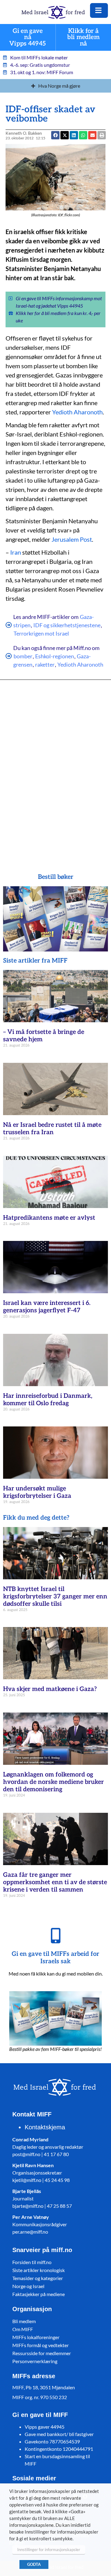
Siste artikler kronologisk (39, 2270)
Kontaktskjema (45, 2127)
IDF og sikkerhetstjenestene (67, 625)
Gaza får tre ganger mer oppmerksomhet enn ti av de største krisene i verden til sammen (55, 1882)
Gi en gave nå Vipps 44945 (28, 37)
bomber (23, 656)
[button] (92, 135)
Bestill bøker (56, 877)
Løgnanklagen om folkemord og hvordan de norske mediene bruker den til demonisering (53, 1782)
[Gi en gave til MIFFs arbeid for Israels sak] (55, 1936)
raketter (45, 664)
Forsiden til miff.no (32, 2262)
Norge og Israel (28, 2286)
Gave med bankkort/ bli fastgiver (59, 2434)
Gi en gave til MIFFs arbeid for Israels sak (55, 1958)
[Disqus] (55, 768)
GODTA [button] (34, 2564)
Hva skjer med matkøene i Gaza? (50, 1689)
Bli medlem (24, 2321)
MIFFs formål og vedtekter (41, 2345)
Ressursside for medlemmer (42, 2353)
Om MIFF (23, 2329)
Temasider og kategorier (38, 2278)
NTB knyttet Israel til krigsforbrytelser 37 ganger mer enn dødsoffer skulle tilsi (55, 1597)
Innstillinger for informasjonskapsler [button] (49, 2550)
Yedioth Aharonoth (77, 412)
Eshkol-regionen (55, 656)
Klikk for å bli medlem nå (83, 37)
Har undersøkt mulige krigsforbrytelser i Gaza (37, 1492)
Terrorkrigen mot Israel (41, 633)
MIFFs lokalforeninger (36, 2337)
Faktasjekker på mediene (39, 2294)
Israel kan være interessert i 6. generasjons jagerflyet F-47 (47, 1307)
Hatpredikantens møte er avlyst (49, 1218)
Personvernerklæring (35, 2361)
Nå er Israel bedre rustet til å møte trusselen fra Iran (52, 1129)
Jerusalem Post (72, 539)
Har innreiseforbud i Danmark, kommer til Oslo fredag (48, 1400)
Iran (16, 552)
